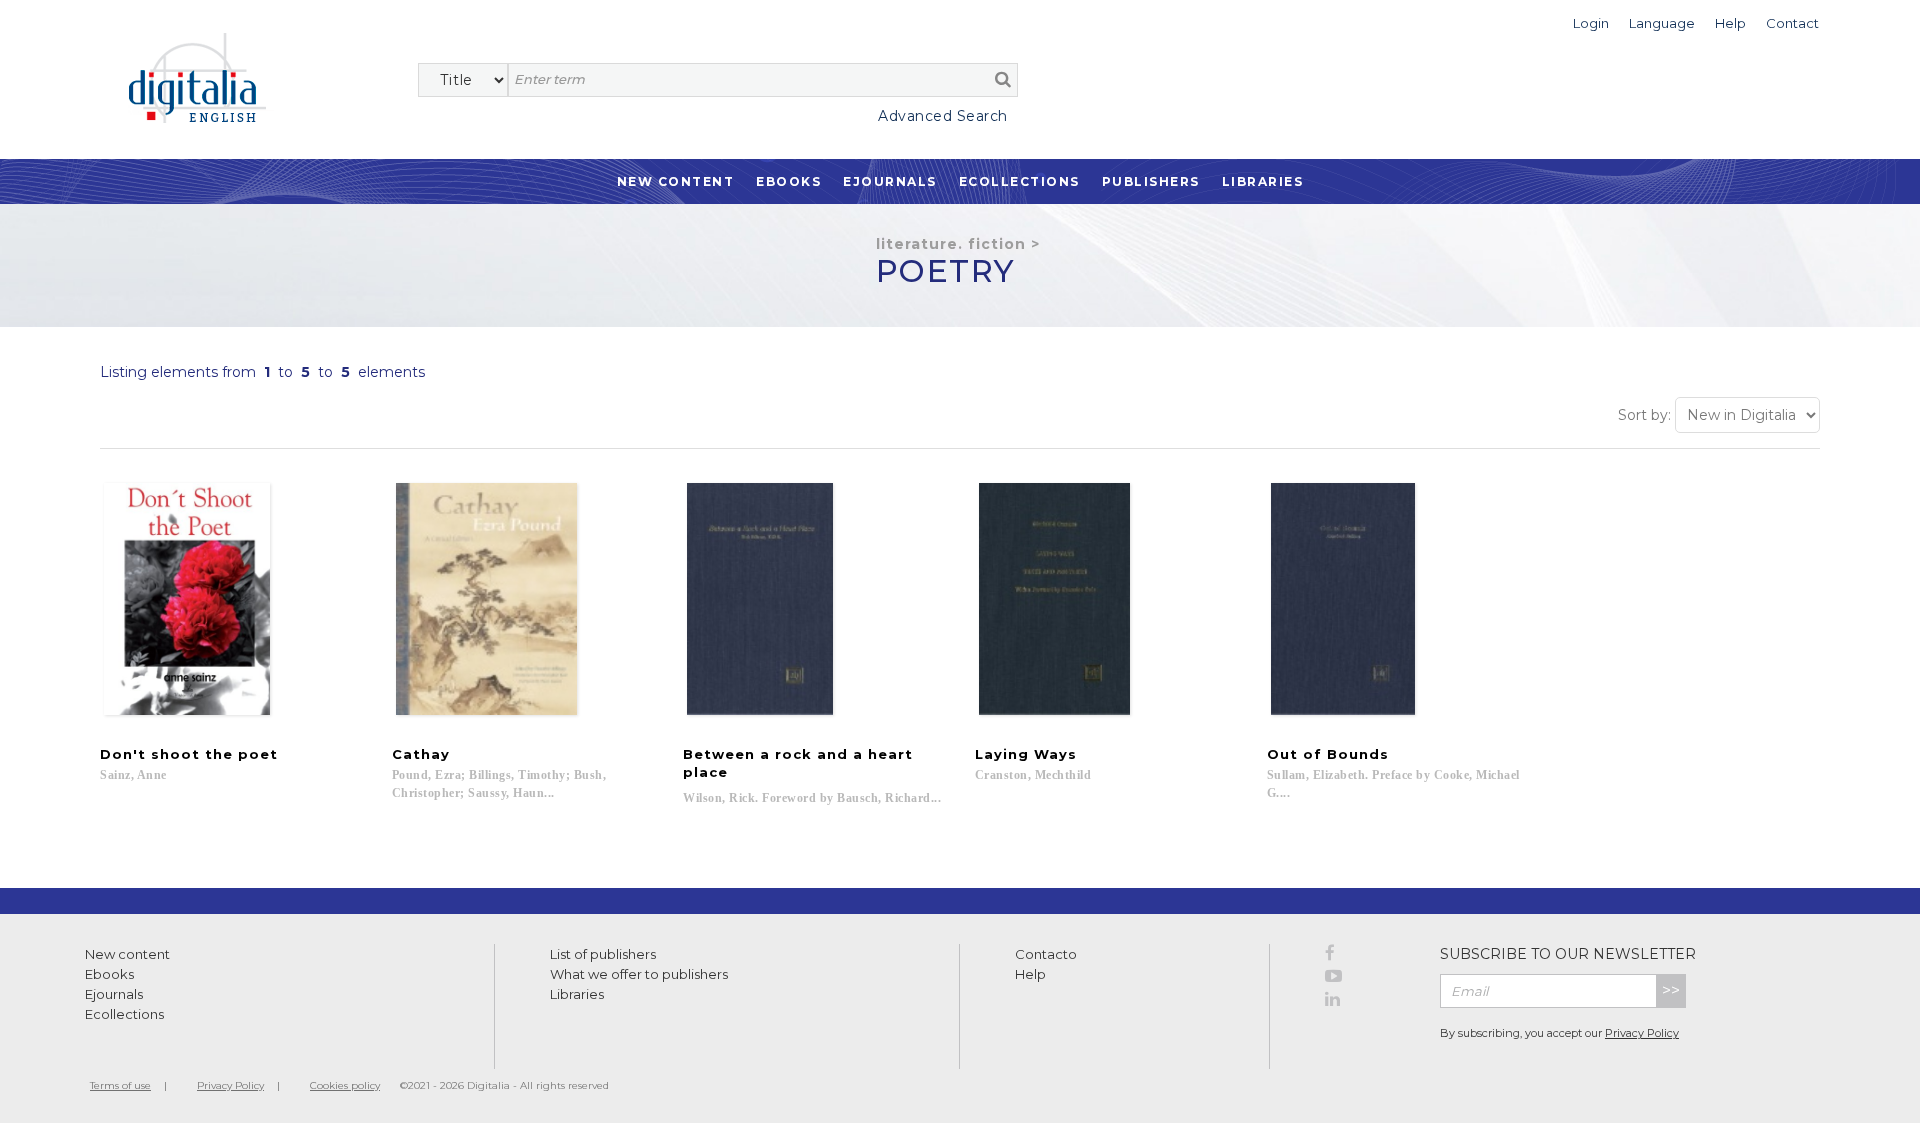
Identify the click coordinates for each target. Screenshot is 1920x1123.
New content (127, 954)
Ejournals (890, 181)
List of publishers (603, 954)
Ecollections (1019, 181)
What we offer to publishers (639, 974)
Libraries (1263, 181)
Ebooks (788, 181)
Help (1030, 974)
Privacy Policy (1642, 1033)
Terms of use (120, 1085)
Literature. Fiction (951, 244)
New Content (676, 181)
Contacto (1046, 954)
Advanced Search (943, 116)
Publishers (1151, 181)
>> (1671, 990)
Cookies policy (345, 1085)
